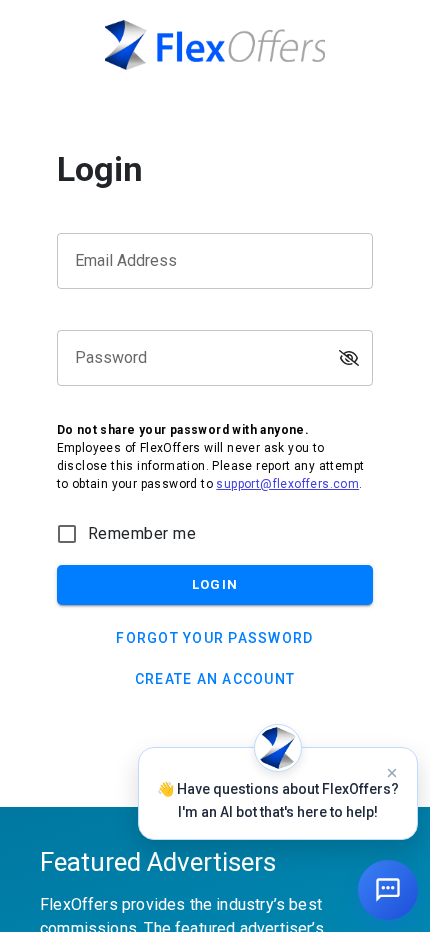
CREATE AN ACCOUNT (215, 679)
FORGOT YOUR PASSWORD (214, 638)
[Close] (392, 773)
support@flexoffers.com (287, 484)
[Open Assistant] (388, 890)
